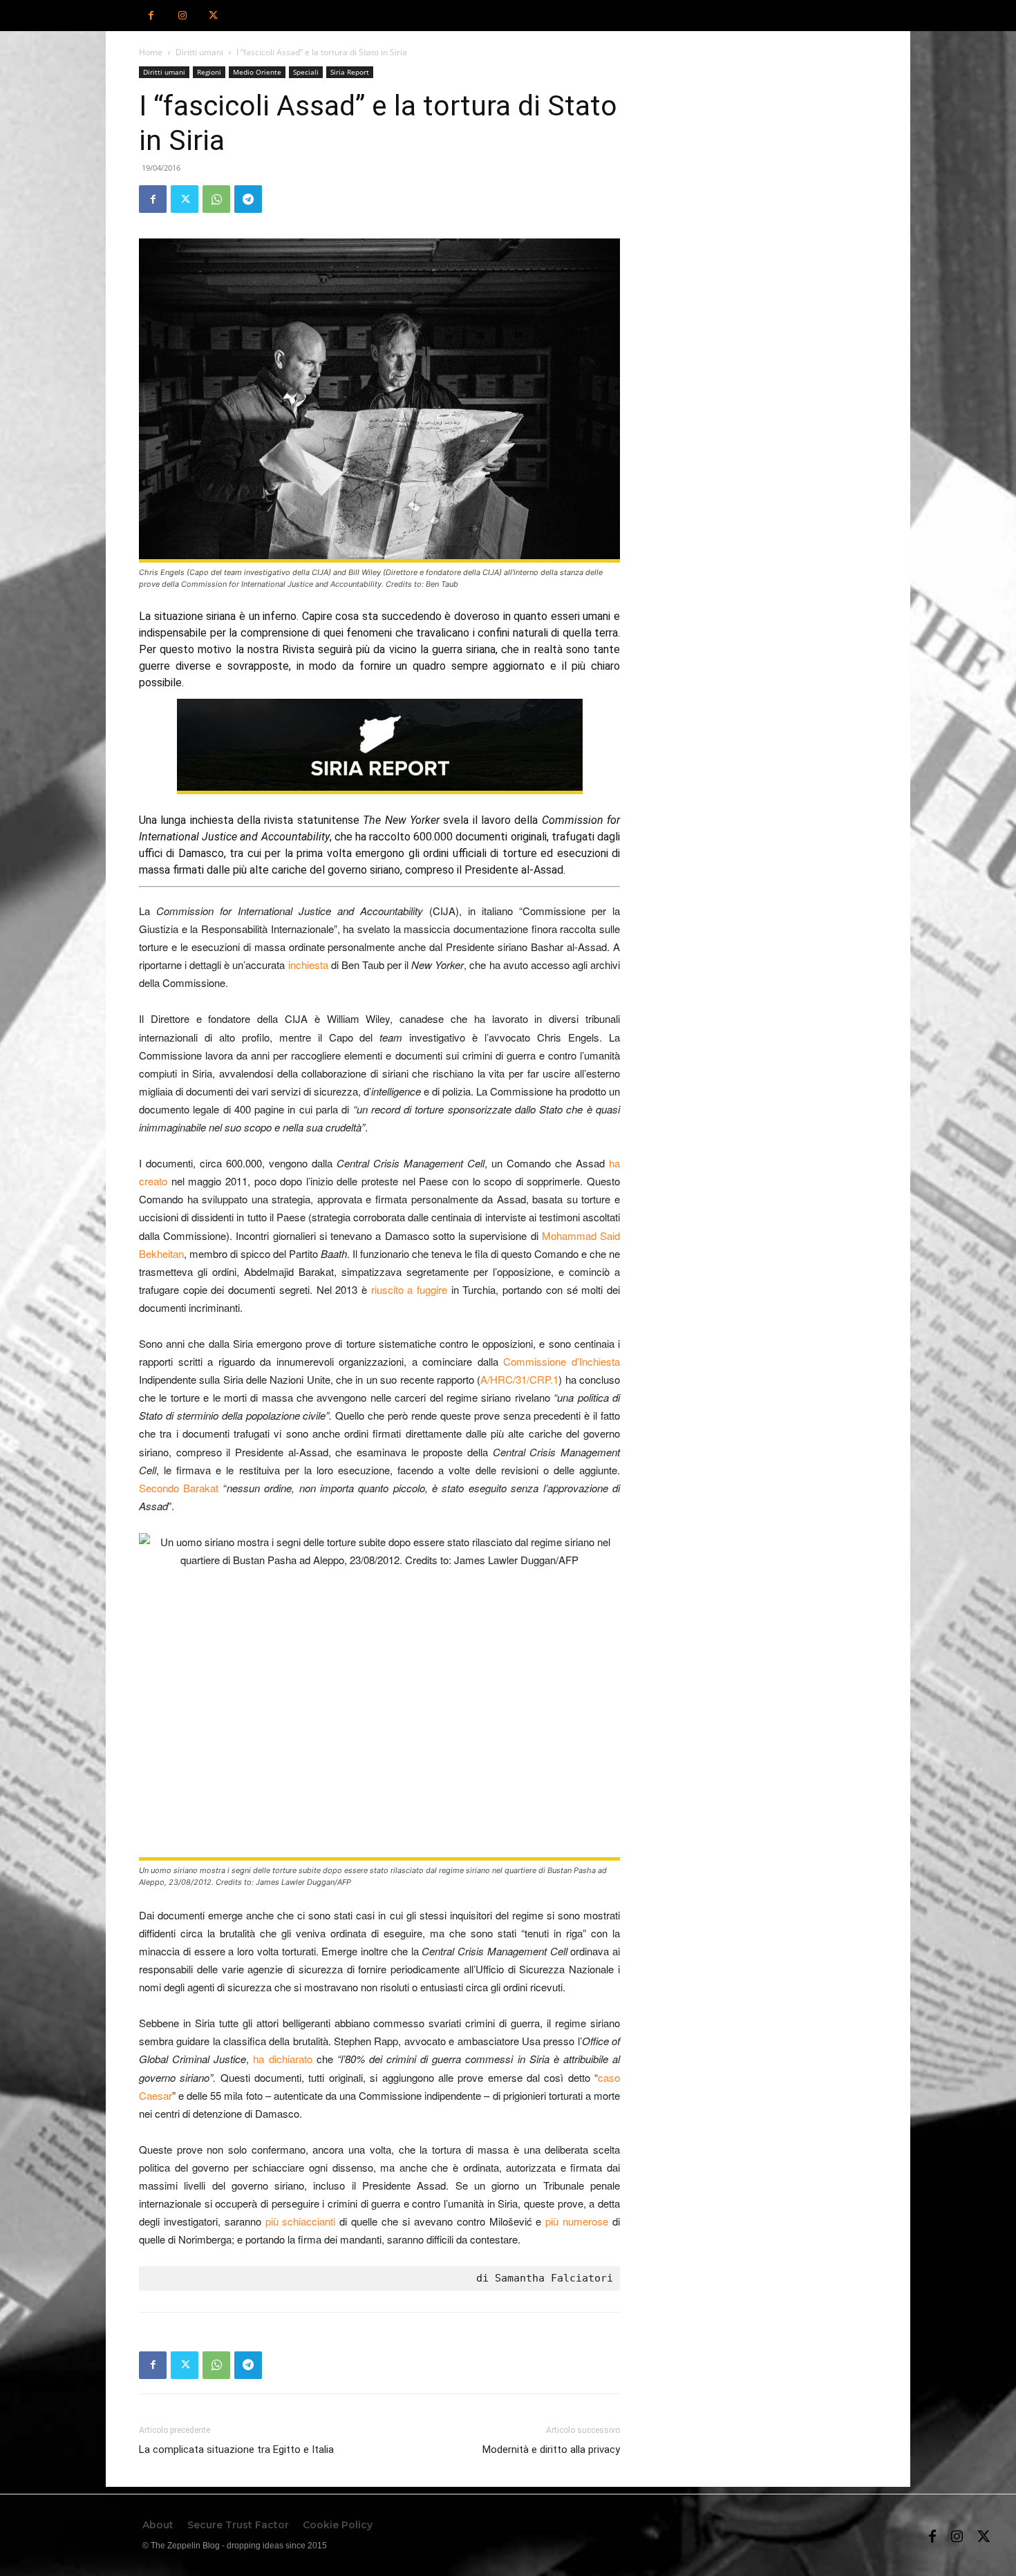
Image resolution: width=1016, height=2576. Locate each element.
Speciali (306, 72)
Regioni (209, 72)
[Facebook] (151, 16)
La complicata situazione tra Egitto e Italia (236, 2450)
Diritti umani (199, 52)
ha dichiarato (282, 2059)
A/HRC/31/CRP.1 (519, 1379)
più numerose (577, 2221)
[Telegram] (248, 199)
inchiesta (308, 965)
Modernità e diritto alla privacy (551, 2450)
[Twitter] (213, 16)
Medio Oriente (257, 72)
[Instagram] (182, 16)
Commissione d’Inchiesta (562, 1361)
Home (151, 52)
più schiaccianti (301, 2221)
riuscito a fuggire (409, 1289)
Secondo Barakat (179, 1488)
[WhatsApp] (216, 199)
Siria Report (350, 72)
